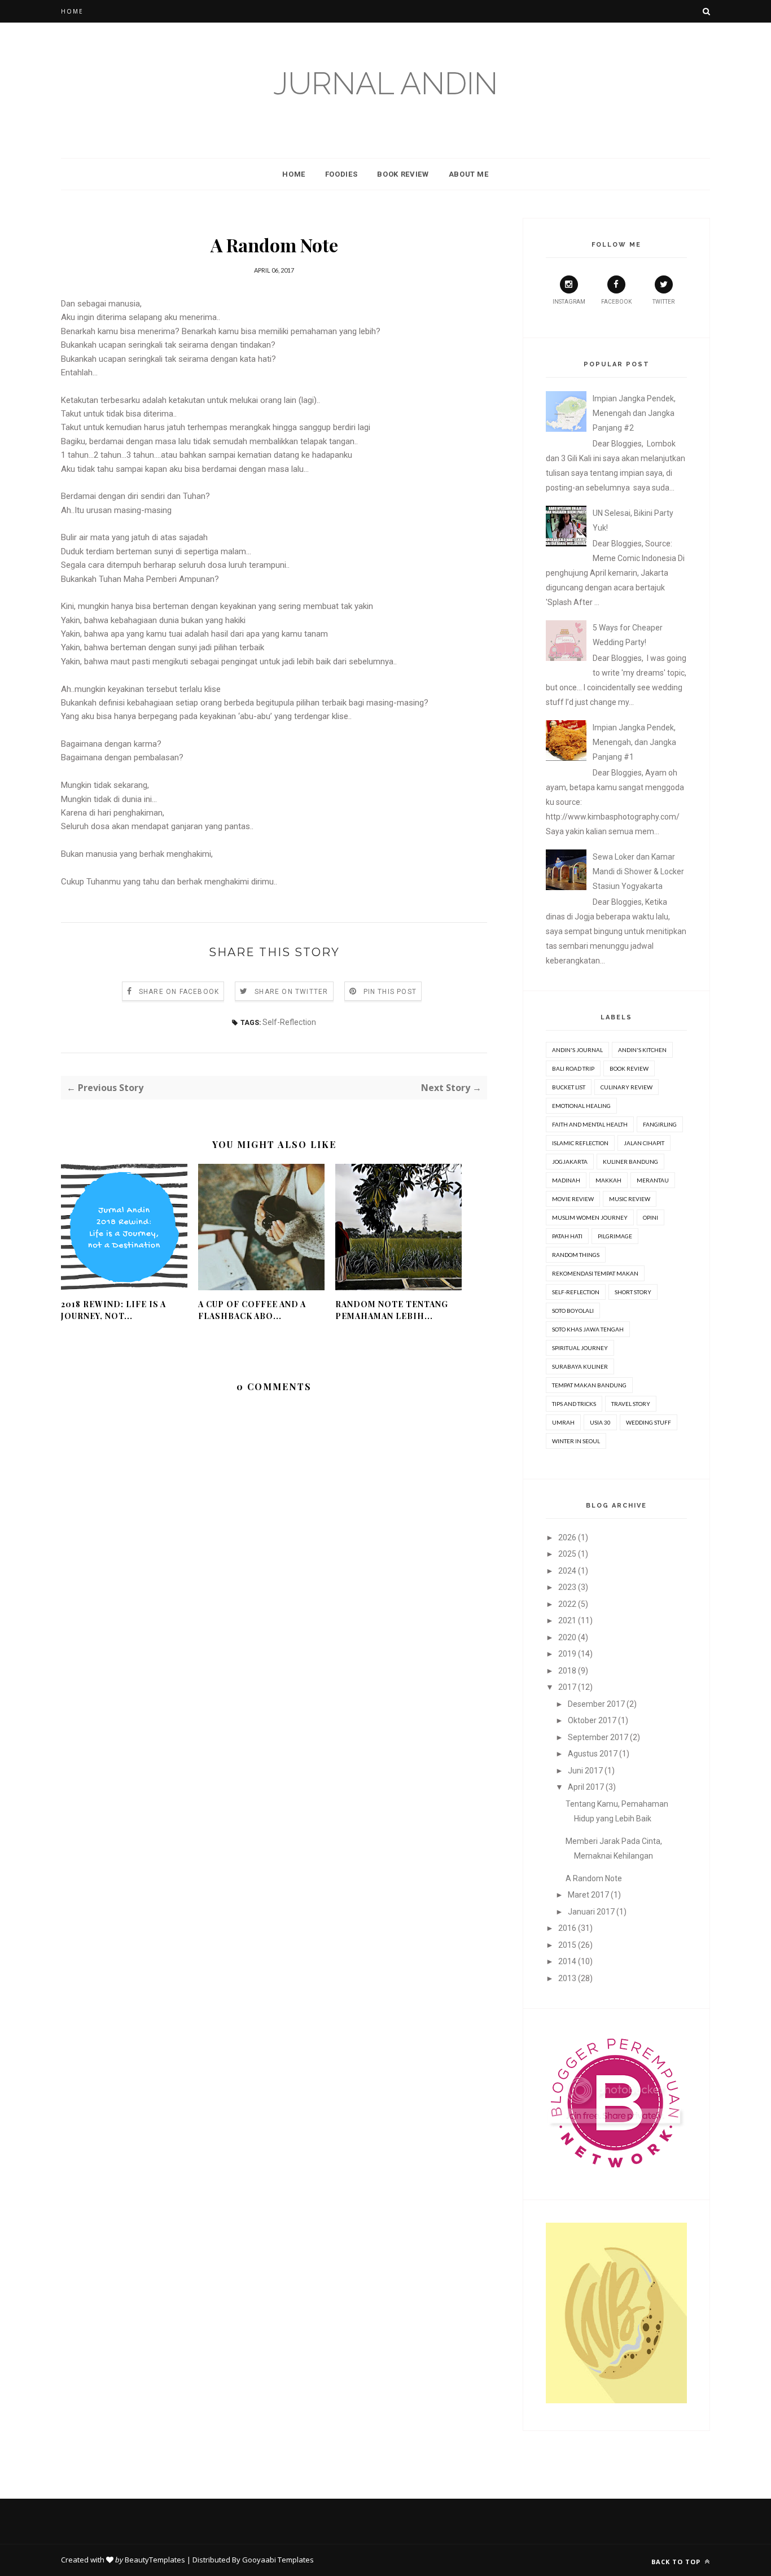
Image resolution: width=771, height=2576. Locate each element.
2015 (567, 1945)
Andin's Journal (577, 1050)
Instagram (569, 302)
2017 (567, 1687)
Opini (650, 1217)
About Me (469, 174)
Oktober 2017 (592, 1720)
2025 (567, 1554)
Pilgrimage (615, 1236)
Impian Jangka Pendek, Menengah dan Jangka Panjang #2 (634, 413)
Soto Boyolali (573, 1311)
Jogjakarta (570, 1162)
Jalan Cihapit (644, 1143)
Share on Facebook (179, 992)
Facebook (616, 302)
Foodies (341, 174)
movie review (573, 1199)
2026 (567, 1537)
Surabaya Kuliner (580, 1366)
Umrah (563, 1422)
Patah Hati (567, 1236)
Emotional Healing (581, 1106)
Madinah (566, 1180)
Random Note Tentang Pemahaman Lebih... (392, 1310)
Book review (629, 1068)
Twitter (663, 302)
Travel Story (631, 1404)
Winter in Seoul (576, 1441)
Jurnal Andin (385, 83)
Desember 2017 (596, 1704)
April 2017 (586, 1787)
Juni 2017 (585, 1771)
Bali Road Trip (573, 1068)
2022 (567, 1604)
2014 (567, 1961)
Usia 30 (600, 1422)
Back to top (677, 2562)
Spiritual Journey (580, 1348)
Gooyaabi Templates (278, 2560)
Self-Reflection (289, 1022)
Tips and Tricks (574, 1404)
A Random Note (594, 1878)
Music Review (630, 1199)
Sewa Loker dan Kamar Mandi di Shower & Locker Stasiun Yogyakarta (638, 871)
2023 (567, 1587)
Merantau (653, 1180)
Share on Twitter (291, 992)
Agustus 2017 (593, 1754)
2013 (567, 1978)
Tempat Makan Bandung (589, 1385)
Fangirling (660, 1124)
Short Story (633, 1292)
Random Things (576, 1255)
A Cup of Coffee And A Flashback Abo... (252, 1310)
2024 (567, 1571)
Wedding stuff (649, 1422)
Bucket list (569, 1087)
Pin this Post (390, 992)
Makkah (608, 1180)
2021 (567, 1620)
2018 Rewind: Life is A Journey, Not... (113, 1310)
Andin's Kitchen (642, 1050)
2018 (567, 1671)
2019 (567, 1654)
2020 (567, 1637)
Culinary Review (627, 1087)
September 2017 (598, 1737)
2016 (567, 1928)
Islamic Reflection (580, 1143)
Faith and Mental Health (590, 1124)
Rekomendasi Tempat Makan (595, 1273)
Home (72, 11)
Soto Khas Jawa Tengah (588, 1329)
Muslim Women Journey (590, 1217)
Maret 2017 (588, 1895)
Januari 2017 (591, 1912)
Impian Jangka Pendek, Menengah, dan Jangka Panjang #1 (634, 742)
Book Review (403, 174)
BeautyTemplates (155, 2560)
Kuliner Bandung (630, 1162)
